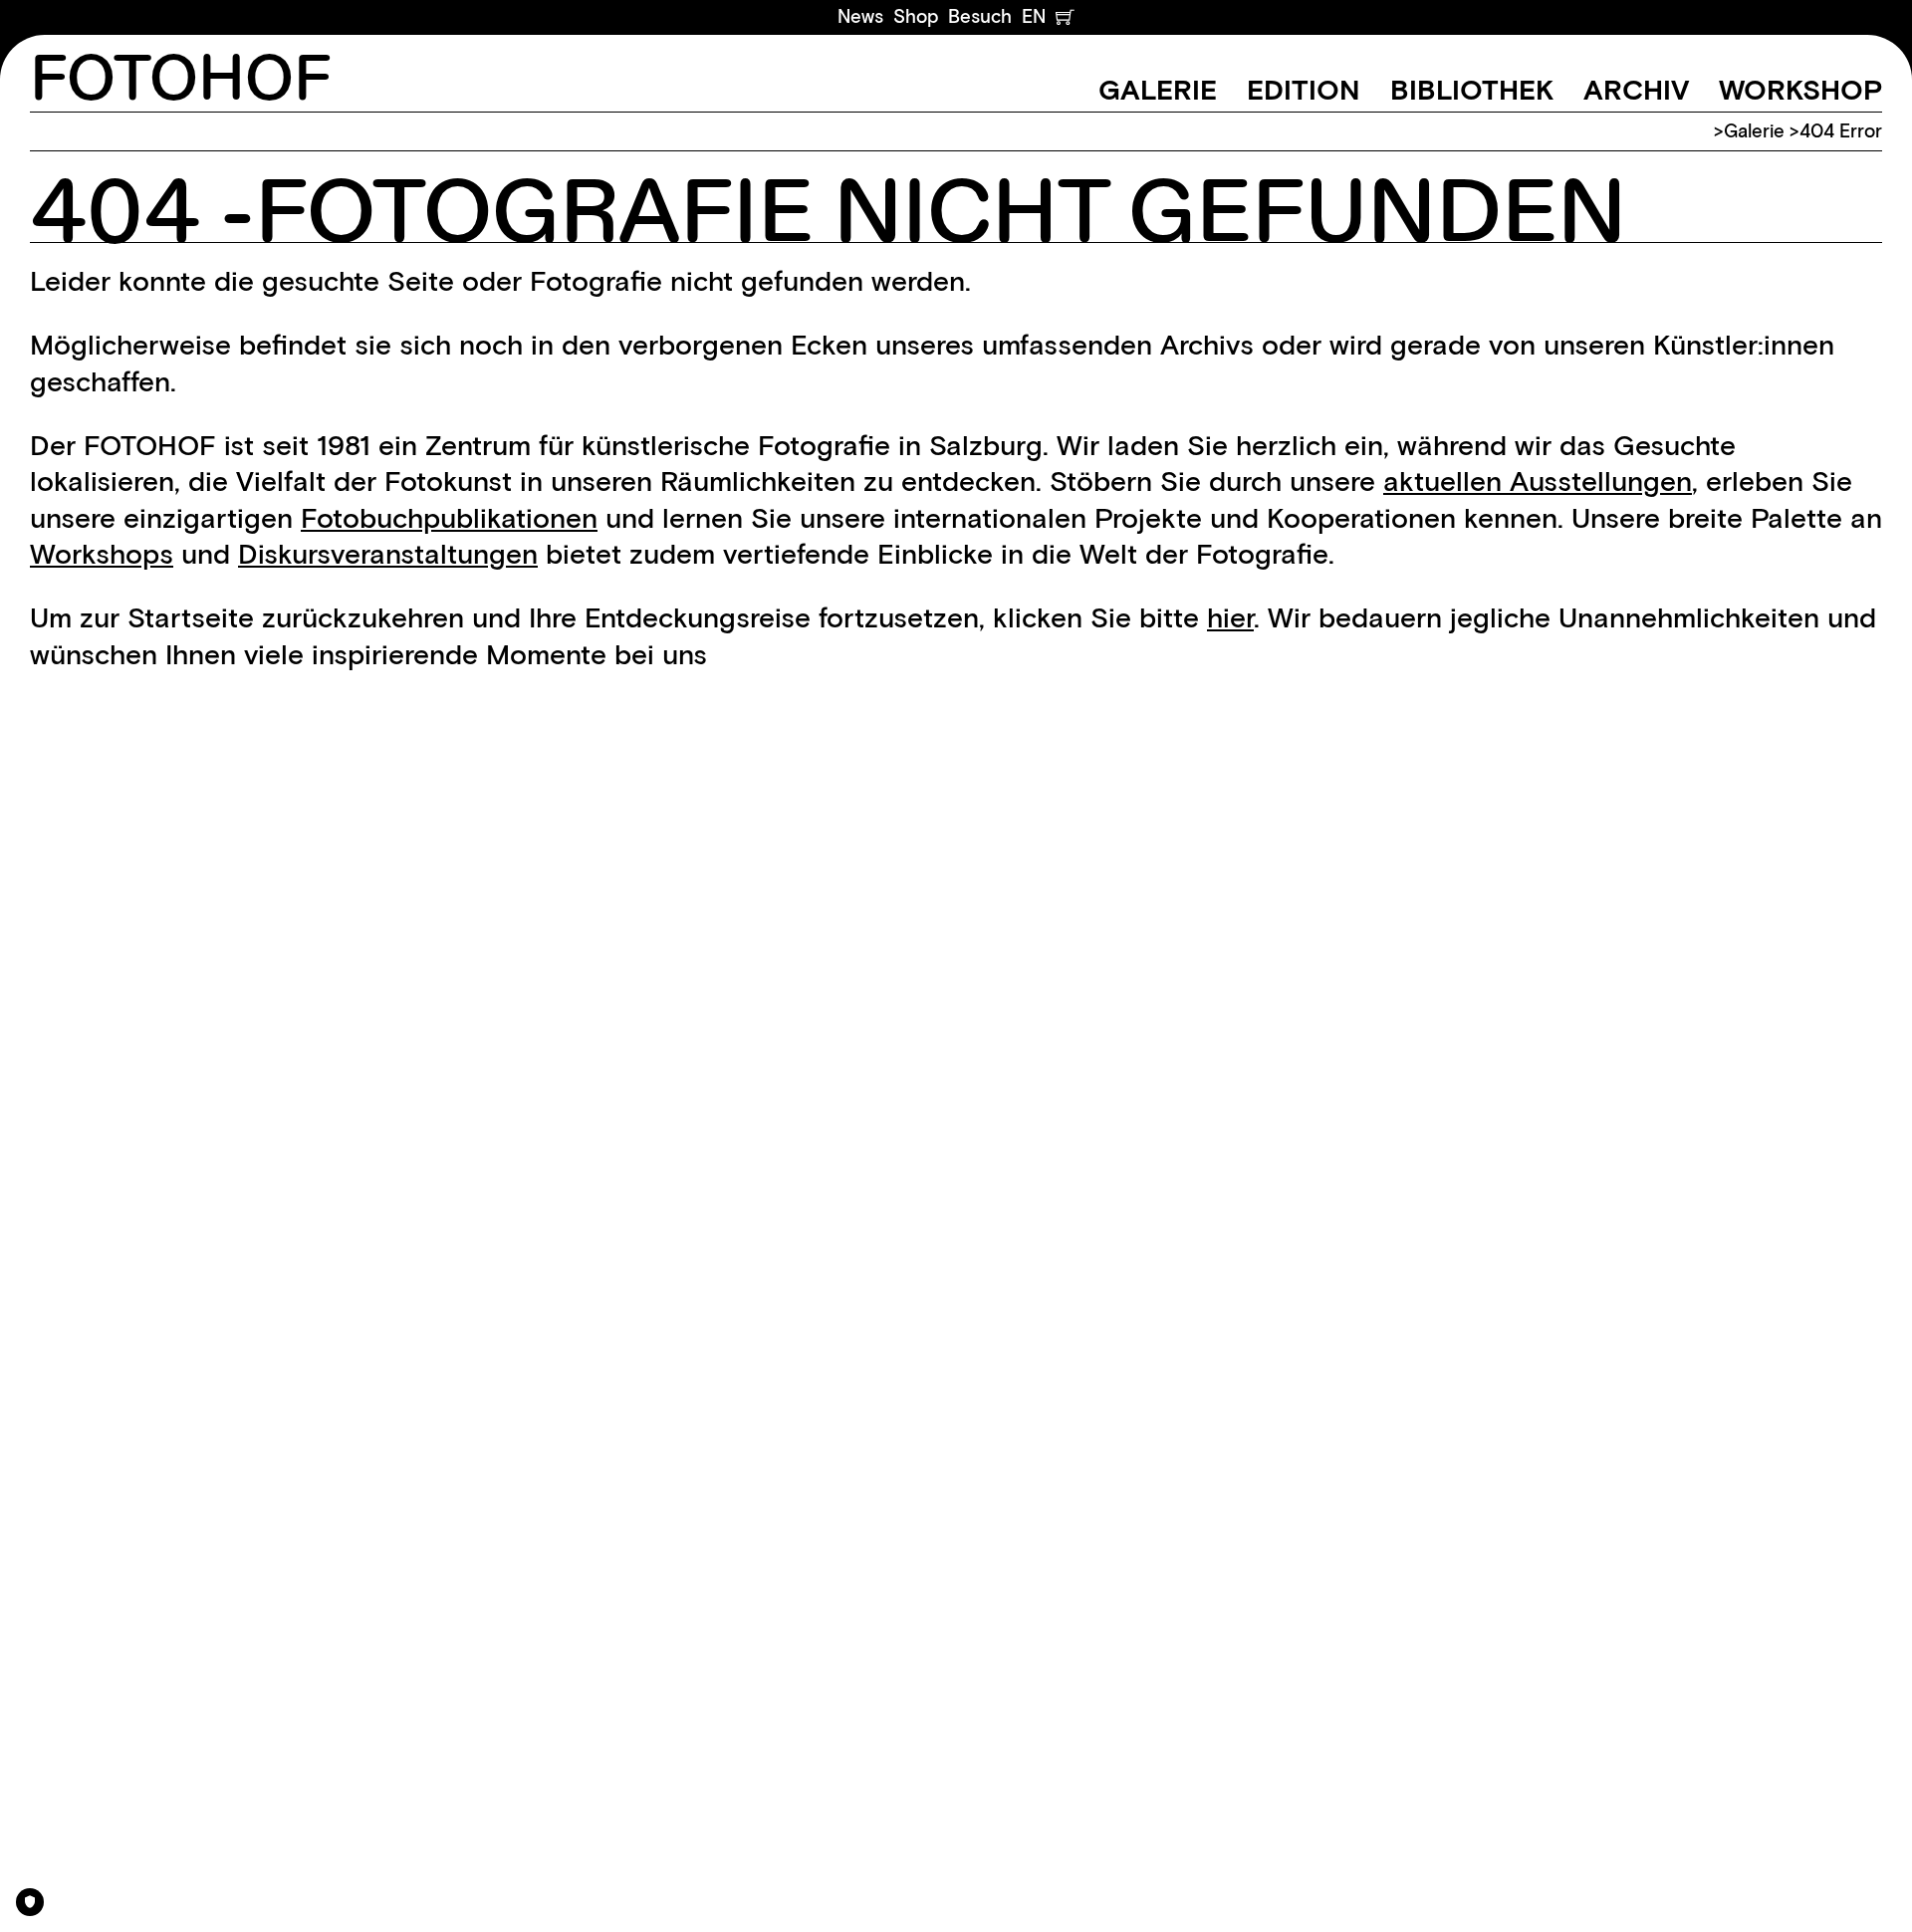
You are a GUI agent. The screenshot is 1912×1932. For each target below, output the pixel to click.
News (860, 16)
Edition (1304, 90)
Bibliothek (1472, 90)
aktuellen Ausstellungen (1538, 481)
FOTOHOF (181, 81)
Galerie (1158, 90)
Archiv (1636, 90)
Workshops (102, 554)
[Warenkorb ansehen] (1065, 17)
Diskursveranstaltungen (388, 554)
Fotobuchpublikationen (449, 518)
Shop (916, 16)
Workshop (1800, 90)
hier (1230, 617)
